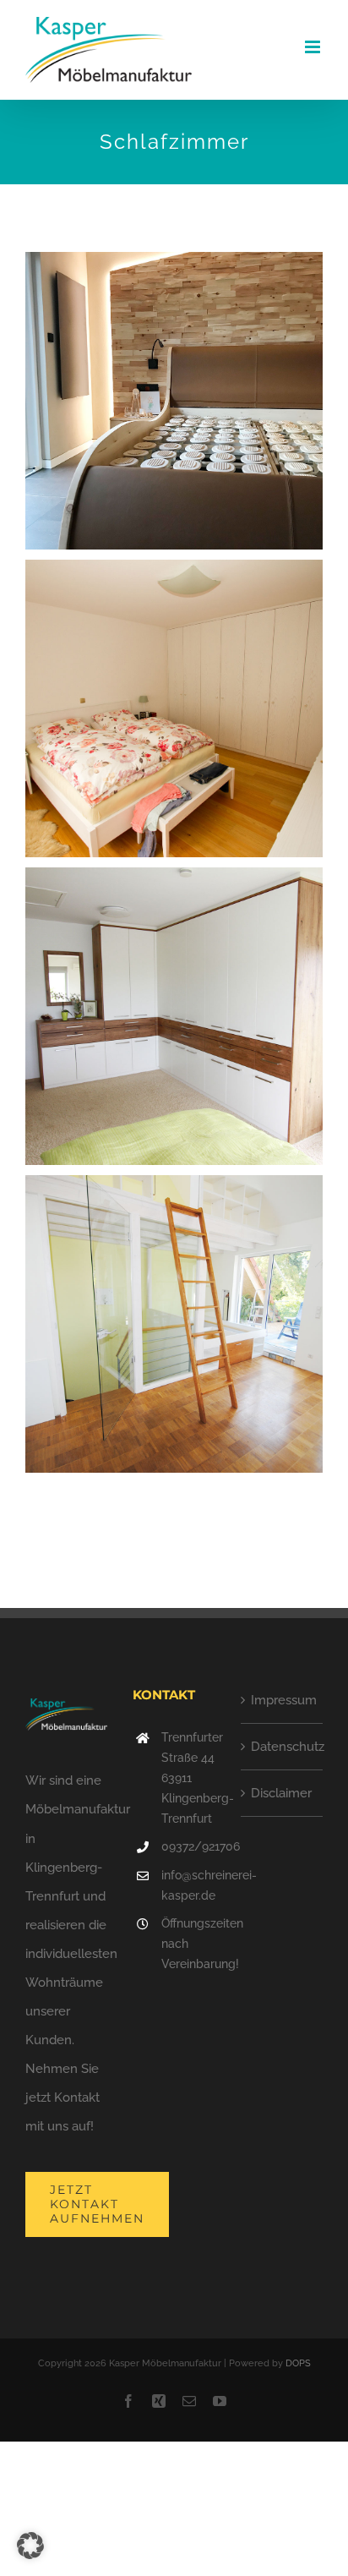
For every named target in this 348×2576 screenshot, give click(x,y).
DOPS (298, 2363)
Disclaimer (281, 1793)
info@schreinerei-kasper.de (188, 1885)
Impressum (283, 1700)
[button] (30, 2546)
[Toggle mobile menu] (314, 47)
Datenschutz (283, 1747)
